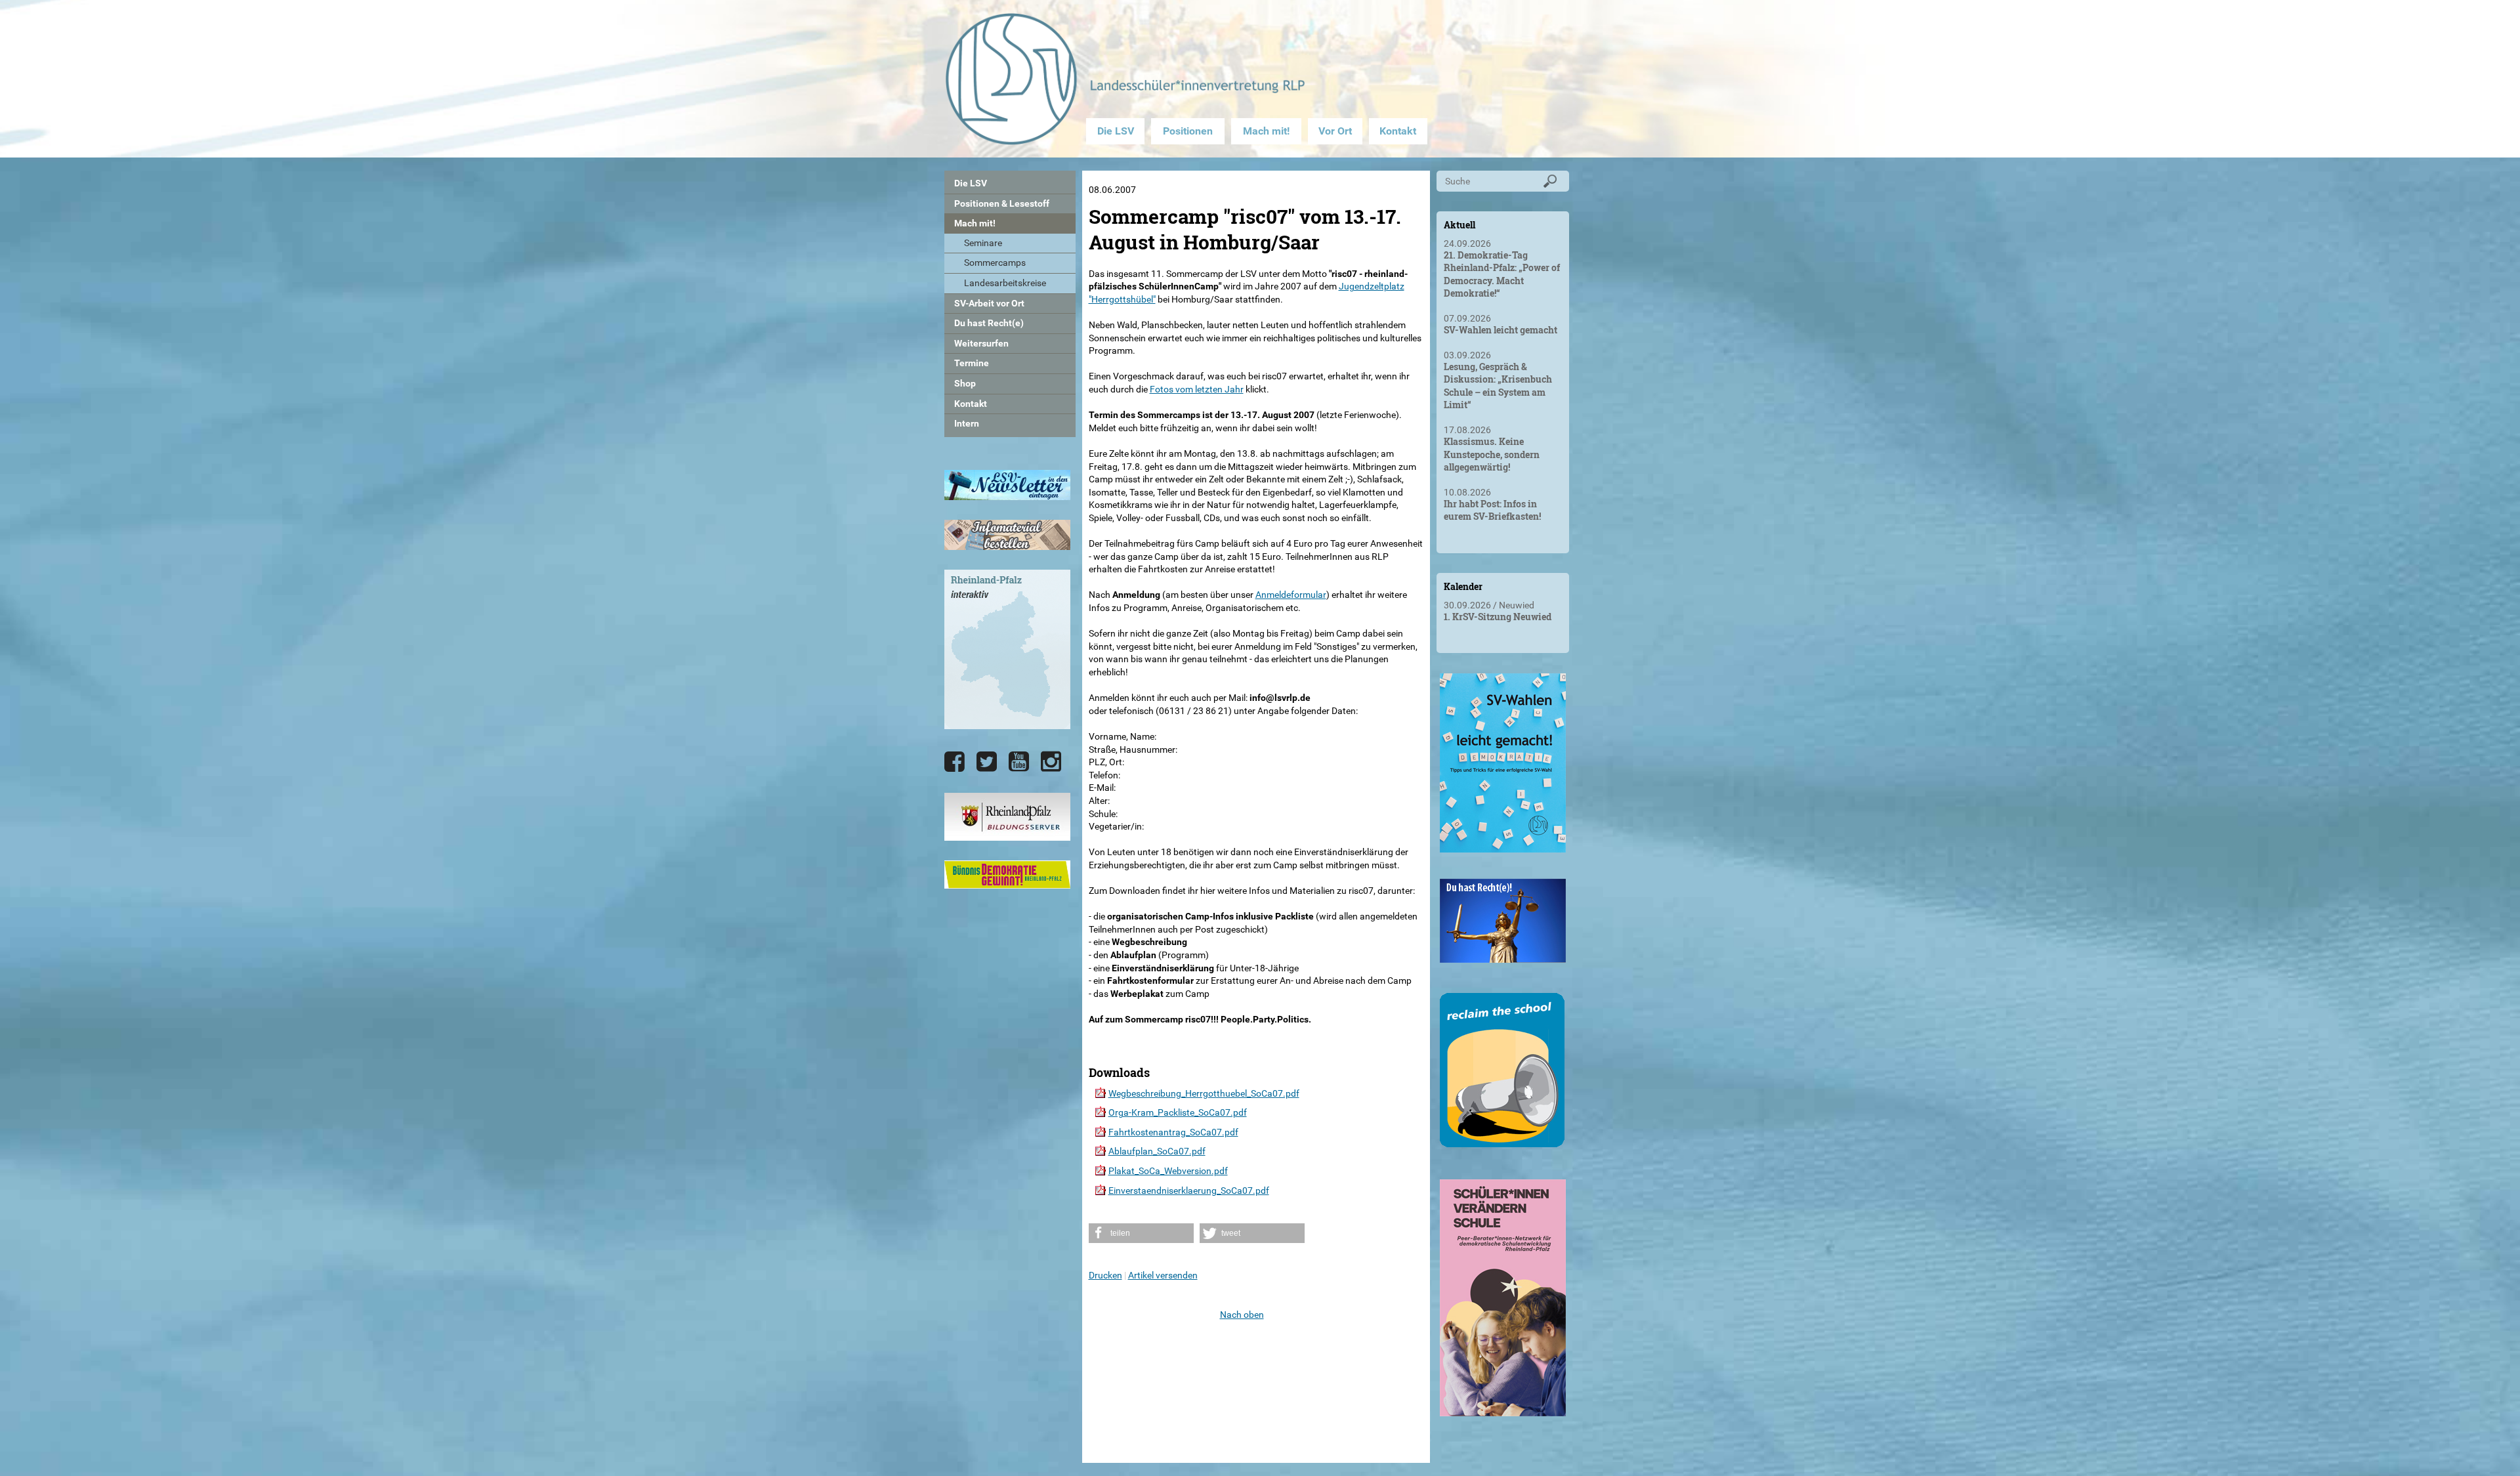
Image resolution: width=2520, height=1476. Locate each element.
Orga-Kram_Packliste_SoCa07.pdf (1178, 1112)
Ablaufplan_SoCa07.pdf (1157, 1151)
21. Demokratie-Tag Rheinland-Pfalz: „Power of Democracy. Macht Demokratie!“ (1502, 274)
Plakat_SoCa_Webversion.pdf (1168, 1171)
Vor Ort (1335, 131)
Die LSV (1116, 131)
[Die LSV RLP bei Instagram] (1051, 762)
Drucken (1105, 1275)
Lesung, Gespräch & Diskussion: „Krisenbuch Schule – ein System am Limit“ (1498, 386)
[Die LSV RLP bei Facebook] (955, 762)
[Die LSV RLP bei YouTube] (1019, 762)
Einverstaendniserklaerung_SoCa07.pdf (1189, 1191)
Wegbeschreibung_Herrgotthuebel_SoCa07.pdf (1204, 1093)
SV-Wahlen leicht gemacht (1501, 330)
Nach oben (1242, 1315)
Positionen (1188, 131)
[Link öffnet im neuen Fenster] (1503, 847)
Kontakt (1398, 131)
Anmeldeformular (1291, 595)
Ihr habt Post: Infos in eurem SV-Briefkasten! (1492, 510)
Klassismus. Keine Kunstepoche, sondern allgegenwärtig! (1492, 454)
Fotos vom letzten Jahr (1197, 389)
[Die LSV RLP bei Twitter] (987, 762)
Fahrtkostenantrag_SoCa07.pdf (1173, 1132)
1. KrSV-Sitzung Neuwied (1498, 617)
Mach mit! (1266, 131)
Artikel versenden (1163, 1275)
